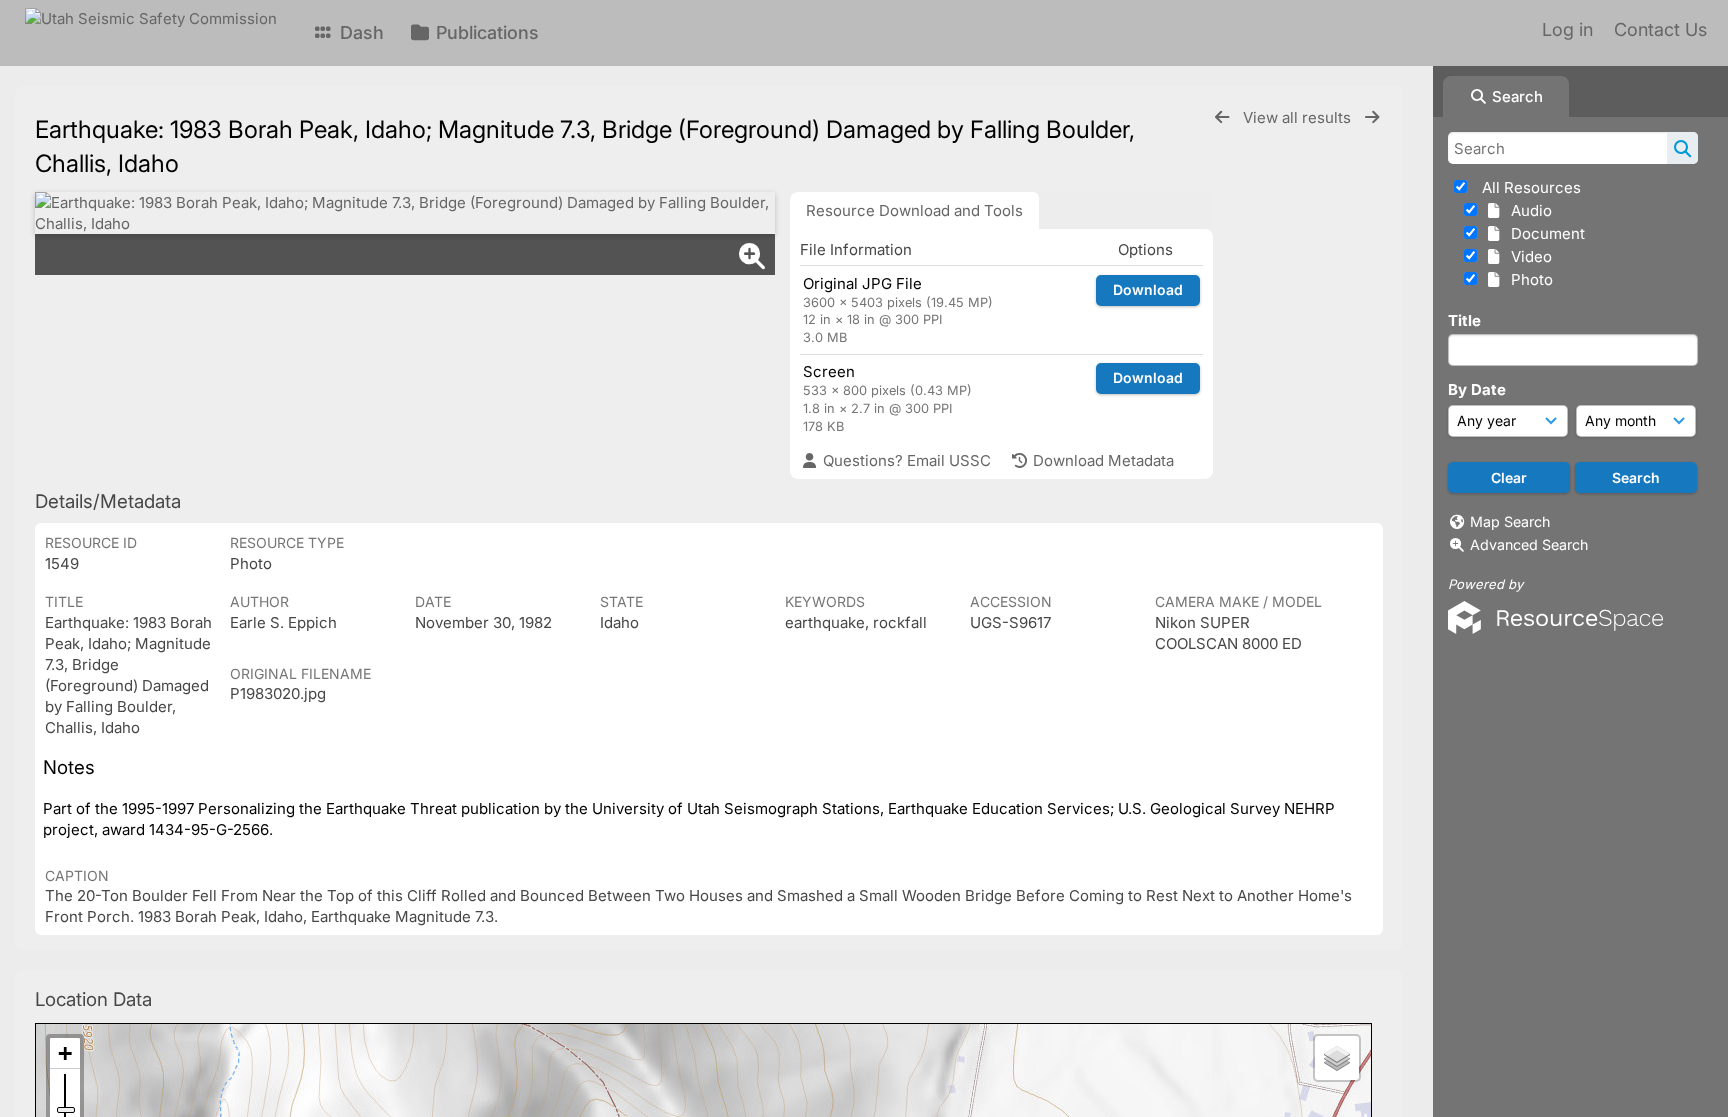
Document (1544, 233)
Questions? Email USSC (905, 460)
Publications (485, 32)
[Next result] (1372, 117)
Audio (1527, 210)
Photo (1528, 279)
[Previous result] (1222, 117)
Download (1148, 289)
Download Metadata (1101, 460)
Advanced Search (1529, 544)
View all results (1299, 117)
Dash (359, 32)
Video (1527, 256)
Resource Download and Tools (914, 210)
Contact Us (1660, 29)
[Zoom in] (65, 1053)
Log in (1567, 29)
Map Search (1510, 521)
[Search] (1682, 148)
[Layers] (1337, 1058)
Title (1464, 320)
